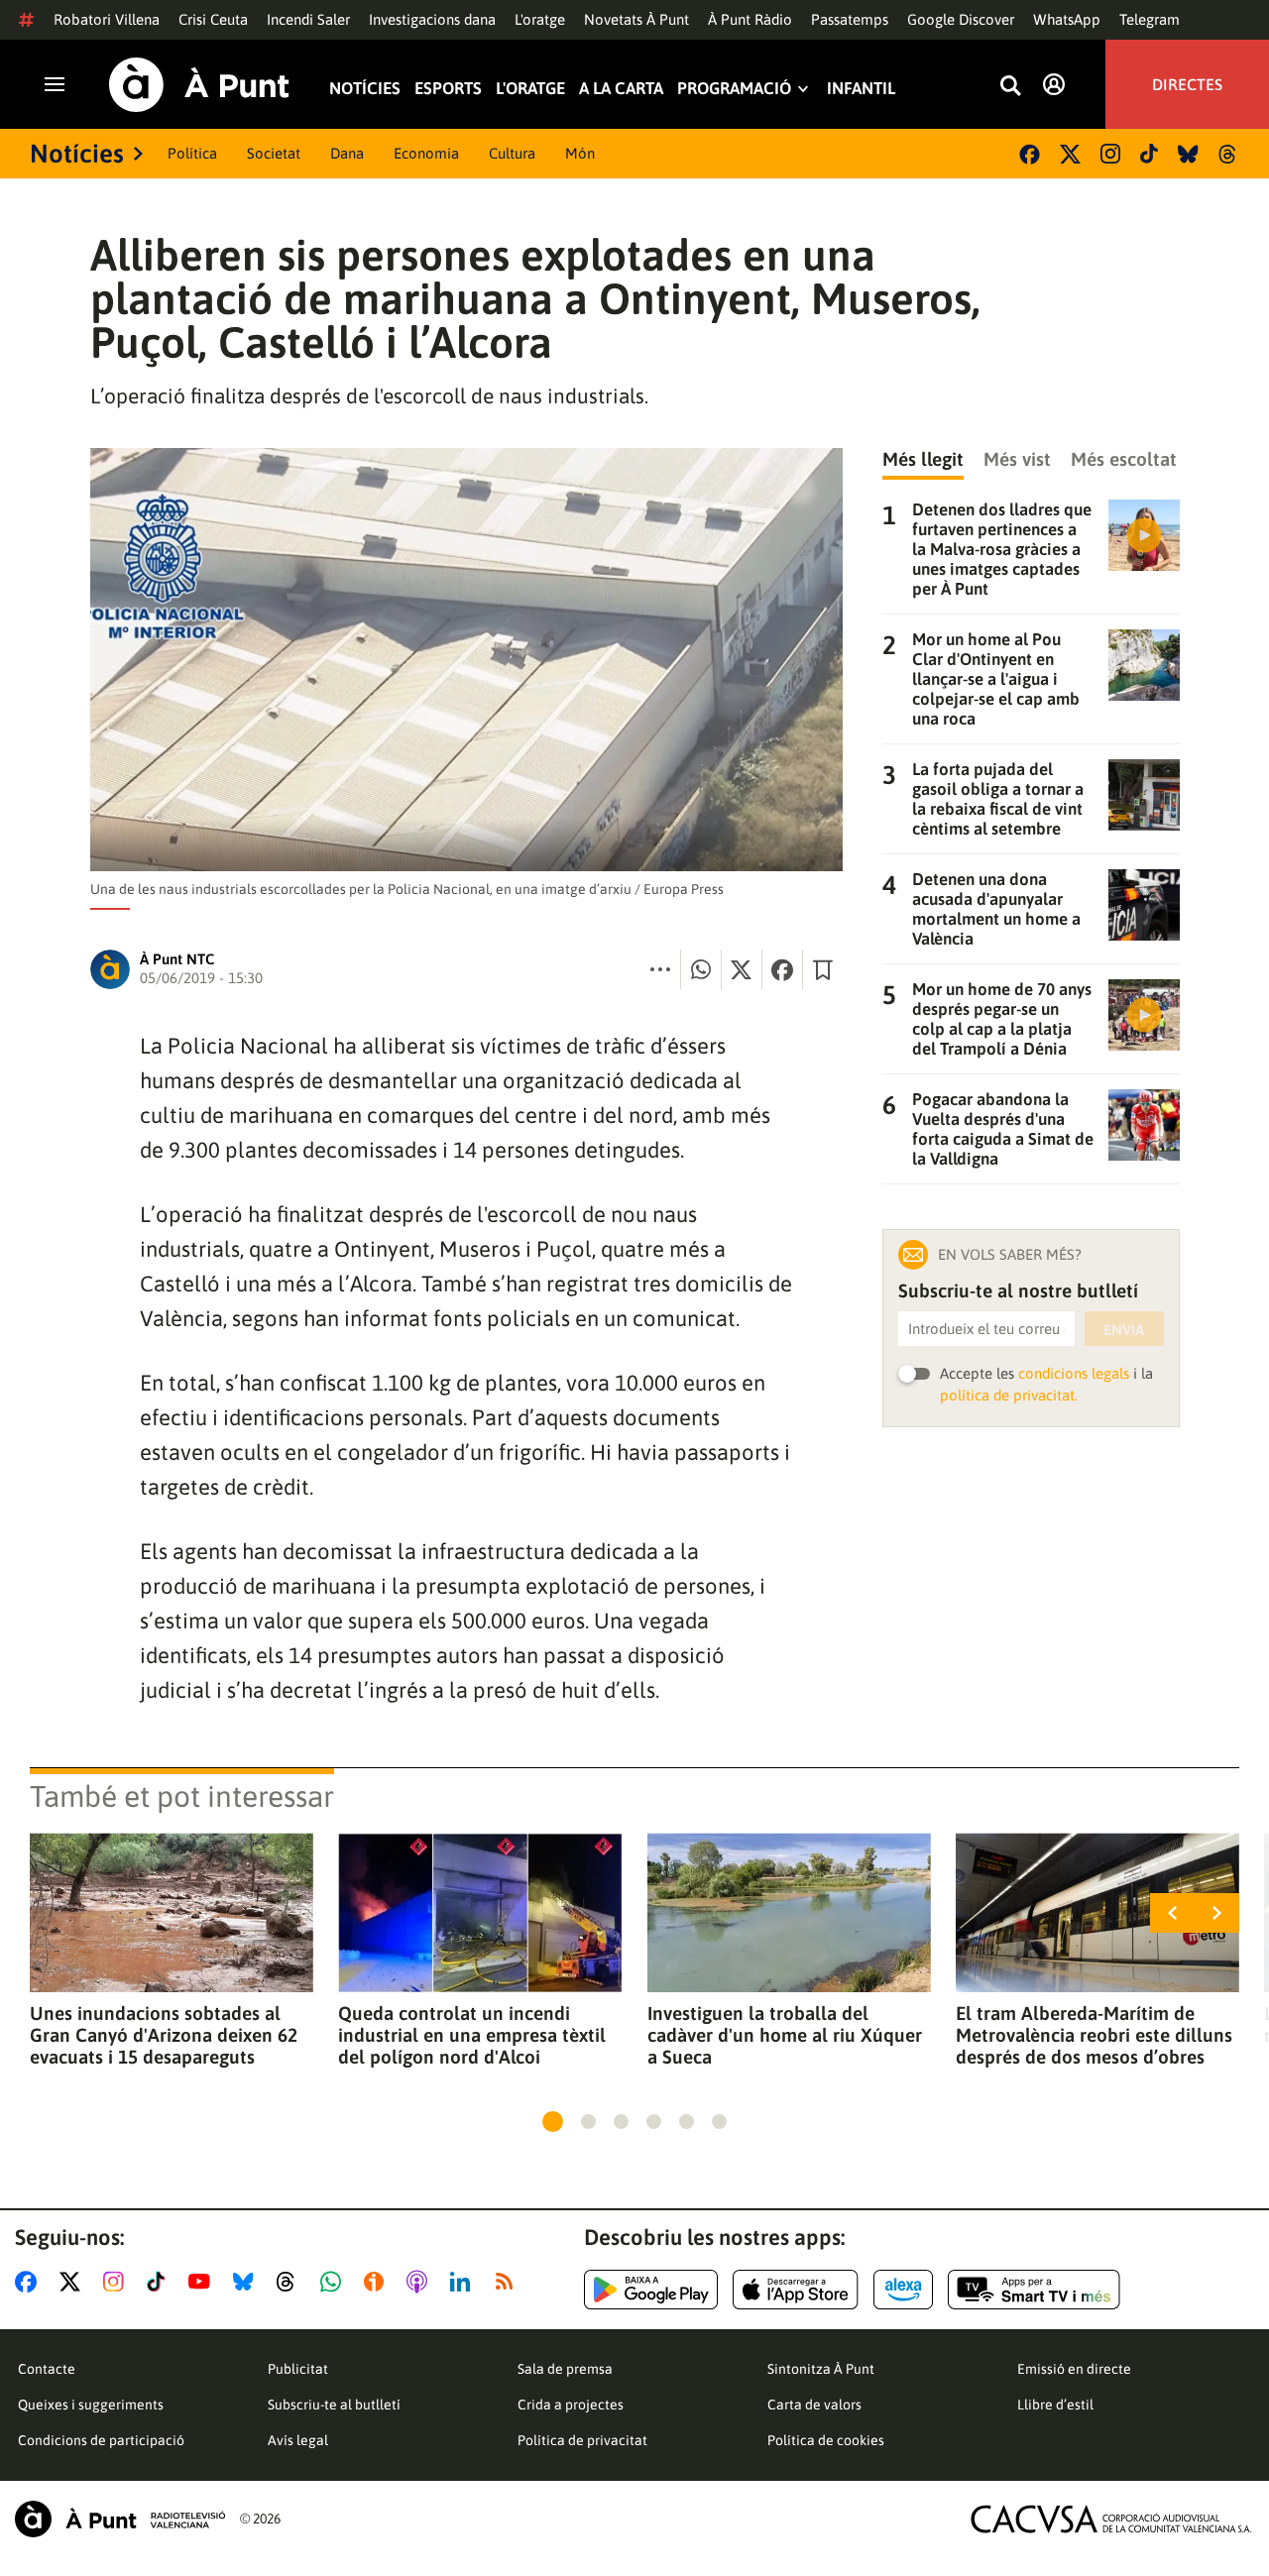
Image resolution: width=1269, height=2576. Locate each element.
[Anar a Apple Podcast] (421, 2282)
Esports (448, 89)
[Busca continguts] (1010, 87)
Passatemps (850, 19)
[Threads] (1229, 154)
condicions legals (1074, 1373)
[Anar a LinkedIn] (464, 2282)
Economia (426, 153)
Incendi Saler (308, 19)
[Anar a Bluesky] (247, 2282)
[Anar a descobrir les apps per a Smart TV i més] (1034, 2290)
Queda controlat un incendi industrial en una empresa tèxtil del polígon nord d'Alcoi (472, 2035)
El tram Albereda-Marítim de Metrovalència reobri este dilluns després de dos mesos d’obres (1094, 2035)
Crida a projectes (571, 2405)
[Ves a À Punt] (199, 85)
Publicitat (298, 2369)
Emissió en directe (1074, 2369)
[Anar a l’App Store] (796, 2290)
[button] (553, 2122)
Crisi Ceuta (213, 19)
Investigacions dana (432, 19)
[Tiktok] (1149, 154)
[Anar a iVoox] (378, 2282)
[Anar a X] (74, 2282)
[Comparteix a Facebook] (782, 969)
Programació (734, 89)
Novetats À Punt (636, 19)
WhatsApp (1067, 19)
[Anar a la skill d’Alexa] (903, 2290)
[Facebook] (1030, 154)
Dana (347, 153)
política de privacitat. (1009, 1395)
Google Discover (961, 19)
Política (192, 153)
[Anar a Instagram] (117, 2282)
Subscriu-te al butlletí (334, 2405)
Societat (274, 153)
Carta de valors (814, 2405)
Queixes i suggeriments (91, 2405)
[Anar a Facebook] (30, 2282)
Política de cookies (826, 2440)
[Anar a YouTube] (203, 2282)
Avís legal (298, 2440)
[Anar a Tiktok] (160, 2282)
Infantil (861, 89)
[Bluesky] (1188, 154)
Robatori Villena (107, 19)
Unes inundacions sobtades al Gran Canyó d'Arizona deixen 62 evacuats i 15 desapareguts (164, 2035)
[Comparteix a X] (742, 969)
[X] (1070, 154)
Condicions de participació (101, 2440)
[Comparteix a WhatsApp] (701, 969)
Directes (1187, 84)
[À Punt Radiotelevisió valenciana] (120, 2519)
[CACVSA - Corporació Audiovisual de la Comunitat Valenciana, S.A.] (1111, 2519)
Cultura (512, 153)
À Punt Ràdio (750, 19)
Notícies (365, 89)
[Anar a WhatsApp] (335, 2282)
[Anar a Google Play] (651, 2290)
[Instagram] (1110, 154)
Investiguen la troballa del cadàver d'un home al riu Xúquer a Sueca (785, 2035)
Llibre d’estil (1055, 2405)
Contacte (47, 2369)
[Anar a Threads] (291, 2282)
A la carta (621, 89)
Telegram (1150, 19)
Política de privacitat (582, 2440)
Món (580, 153)
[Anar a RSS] (509, 2282)
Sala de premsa (565, 2369)
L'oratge (540, 19)
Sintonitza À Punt (821, 2369)
